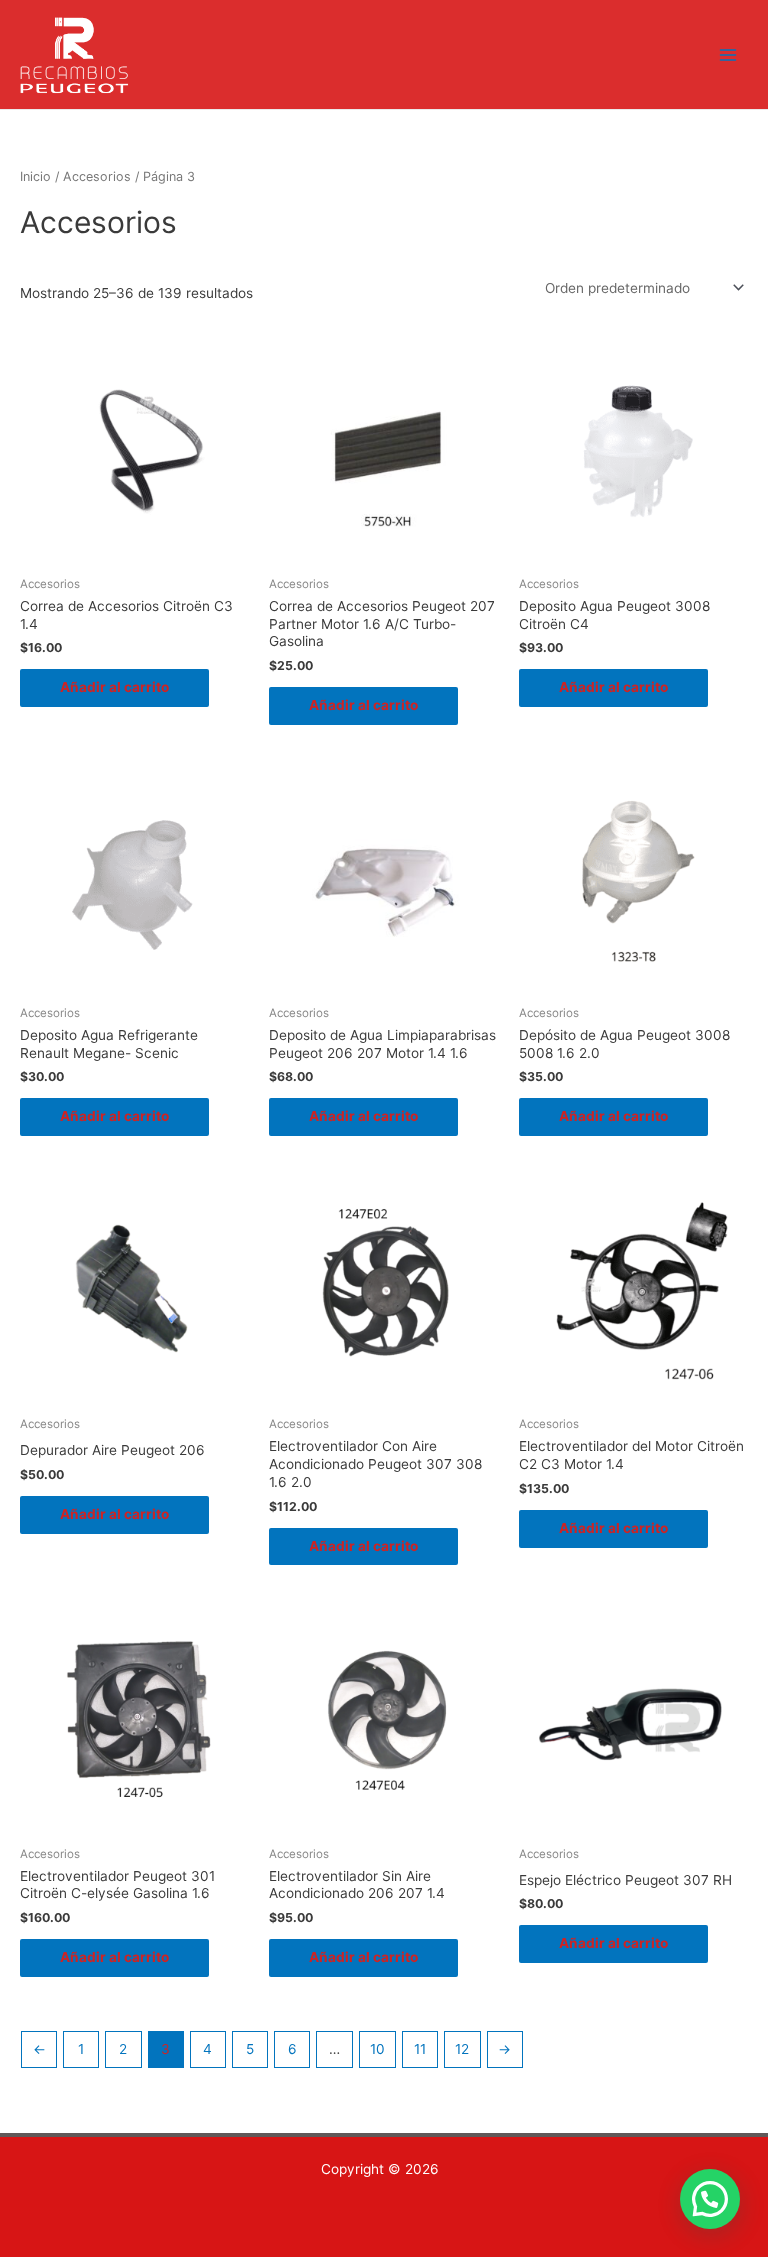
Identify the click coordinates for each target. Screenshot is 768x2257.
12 (462, 2049)
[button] (710, 2199)
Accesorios (97, 176)
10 (377, 2049)
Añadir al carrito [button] (114, 687)
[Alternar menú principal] (728, 54)
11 (420, 2049)
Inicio (35, 176)
